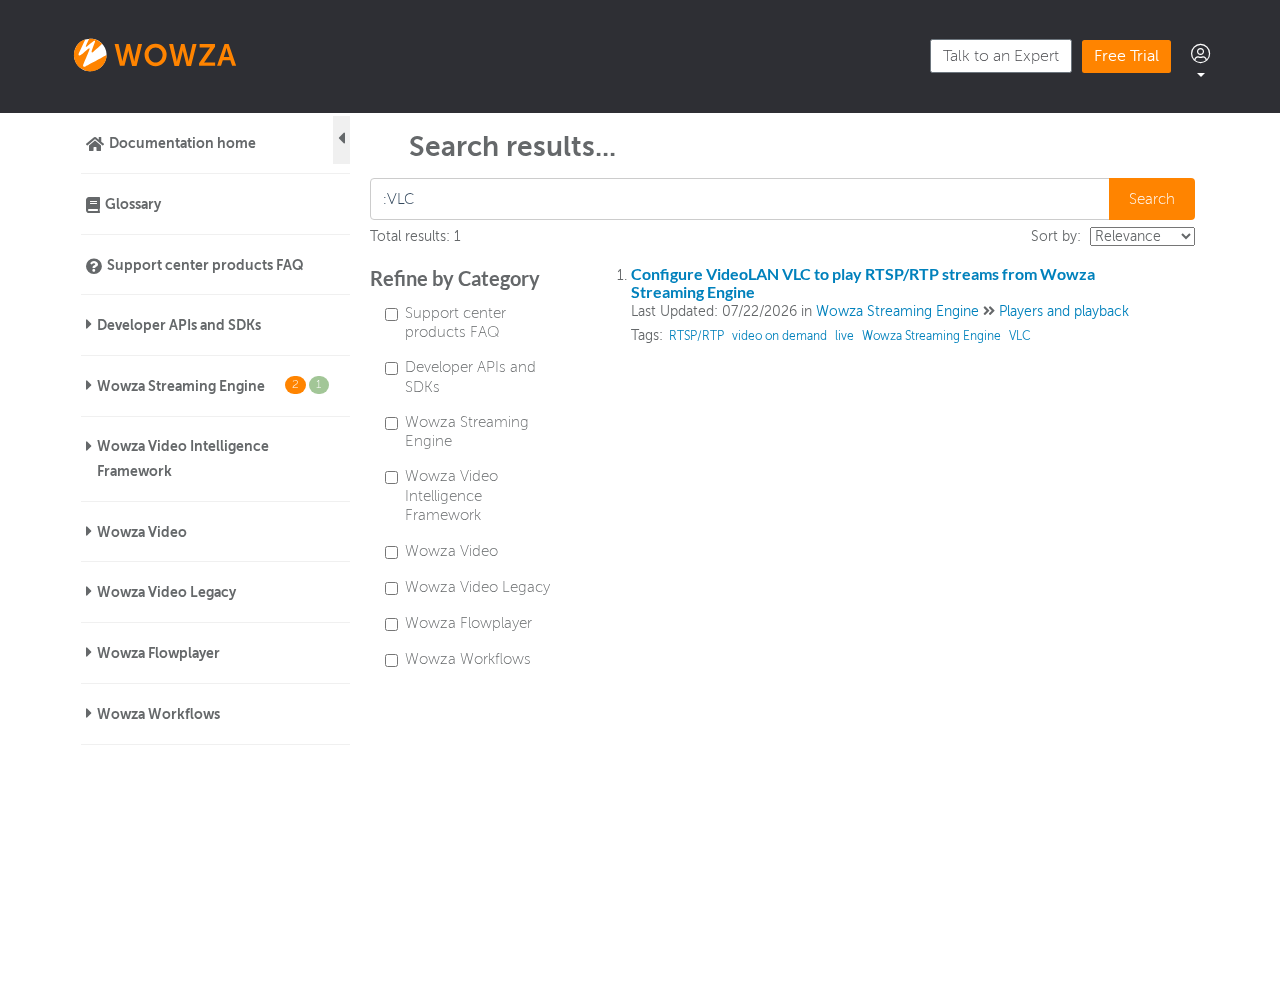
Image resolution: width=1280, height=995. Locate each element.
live (844, 336)
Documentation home (182, 143)
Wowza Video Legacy (166, 592)
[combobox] (741, 199)
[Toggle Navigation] (341, 140)
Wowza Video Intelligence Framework (183, 458)
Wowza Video (142, 532)
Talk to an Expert (1001, 56)
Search (1152, 199)
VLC (1020, 336)
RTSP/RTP (696, 336)
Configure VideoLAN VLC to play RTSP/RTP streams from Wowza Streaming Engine (863, 282)
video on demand (779, 336)
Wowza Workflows (158, 714)
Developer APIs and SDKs (179, 325)
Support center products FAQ (205, 265)
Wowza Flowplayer (158, 653)
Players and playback (1064, 311)
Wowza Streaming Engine (209, 386)
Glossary (133, 204)
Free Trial (1126, 56)
